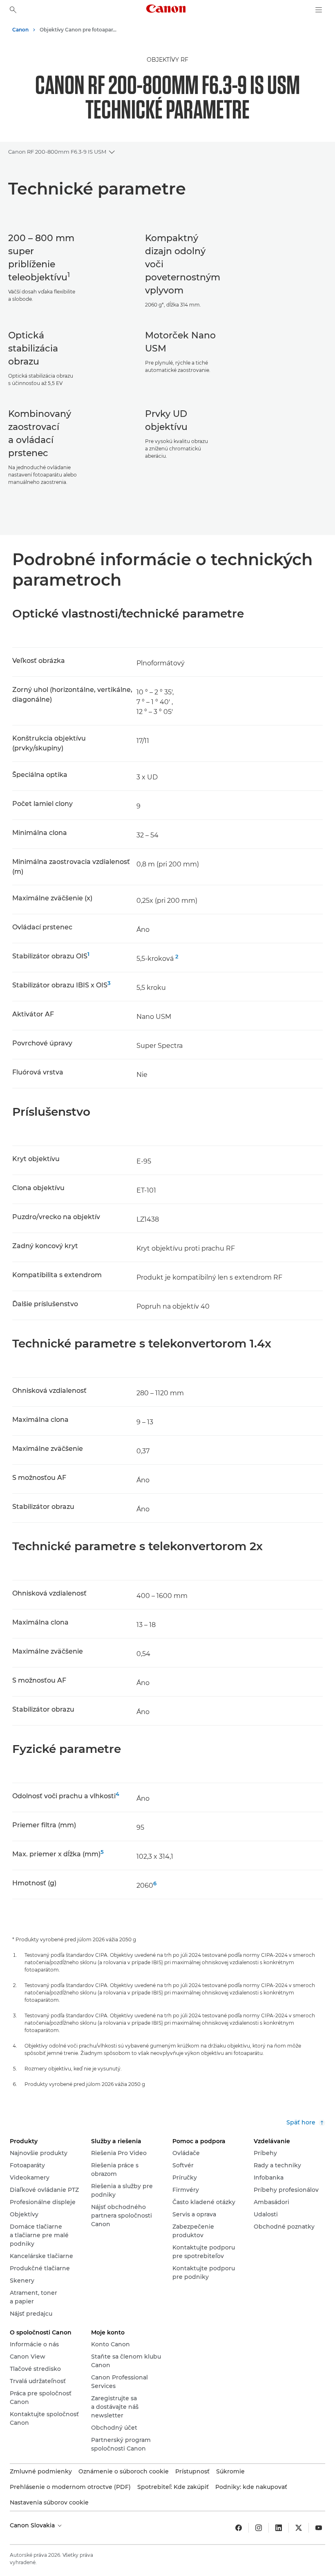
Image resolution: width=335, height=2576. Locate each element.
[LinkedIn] (279, 2528)
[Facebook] (239, 2528)
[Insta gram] (259, 2528)
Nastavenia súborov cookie (49, 2502)
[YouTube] (319, 2528)
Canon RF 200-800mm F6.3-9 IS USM (57, 152)
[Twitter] (299, 2528)
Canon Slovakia (33, 2525)
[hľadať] (13, 10)
